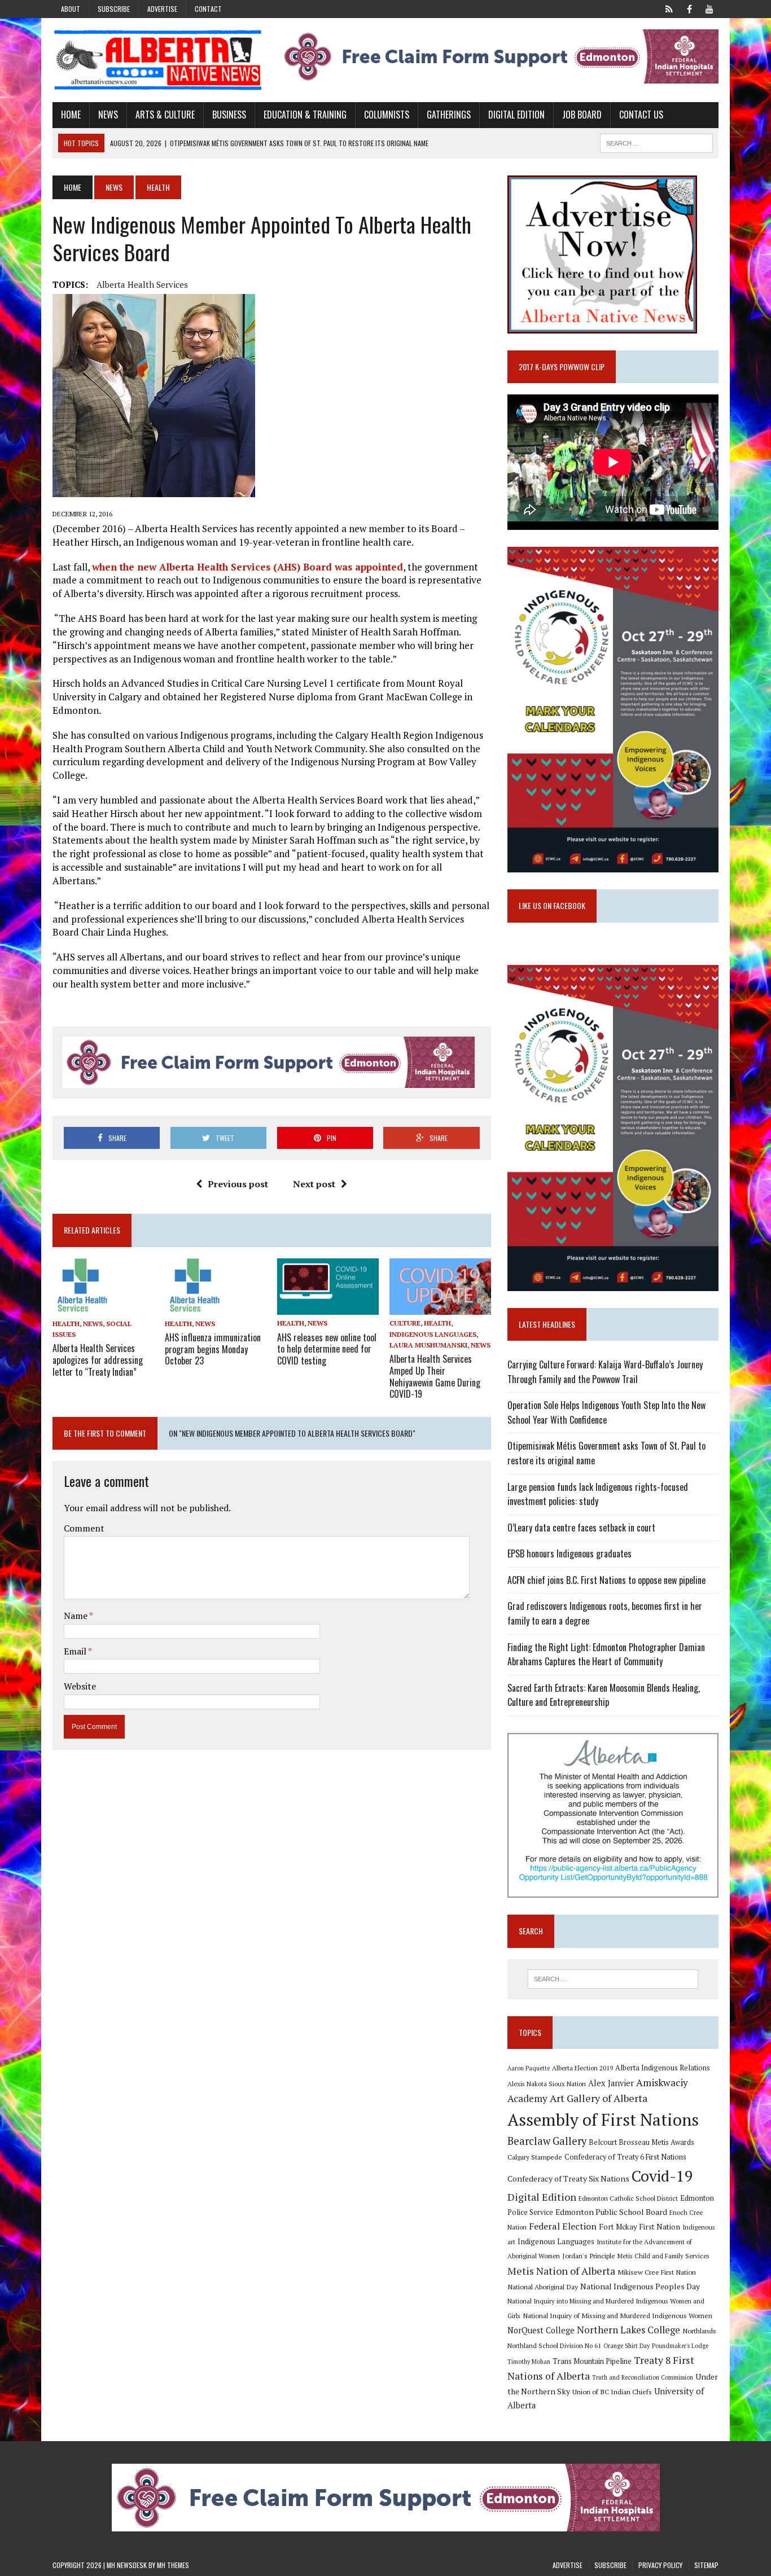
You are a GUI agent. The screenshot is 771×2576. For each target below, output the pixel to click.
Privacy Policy (660, 2565)
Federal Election (563, 2226)
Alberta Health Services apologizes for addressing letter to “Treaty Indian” (98, 1360)
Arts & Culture (165, 115)
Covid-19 (662, 2176)
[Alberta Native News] (158, 60)
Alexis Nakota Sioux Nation (547, 2084)
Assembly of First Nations (603, 2119)
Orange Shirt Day (627, 2346)
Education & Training (305, 115)
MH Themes (173, 2565)
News (108, 115)
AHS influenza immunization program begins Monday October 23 (213, 1349)
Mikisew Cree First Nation (657, 2272)
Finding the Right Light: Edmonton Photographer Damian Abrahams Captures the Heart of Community (606, 1655)
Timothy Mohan (529, 2362)
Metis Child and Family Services (663, 2256)
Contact (208, 9)
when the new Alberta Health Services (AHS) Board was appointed (247, 567)
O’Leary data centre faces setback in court (581, 1528)
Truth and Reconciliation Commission (643, 2377)
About (71, 9)
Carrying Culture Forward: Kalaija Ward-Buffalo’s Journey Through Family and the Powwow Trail (605, 1372)
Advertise (162, 9)
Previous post (238, 1184)
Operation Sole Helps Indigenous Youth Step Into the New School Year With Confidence (606, 1412)
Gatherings (449, 115)
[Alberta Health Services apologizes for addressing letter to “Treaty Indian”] (81, 1307)
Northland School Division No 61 (554, 2345)
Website (80, 1686)
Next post (314, 1184)
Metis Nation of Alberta (561, 2271)
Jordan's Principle (589, 2255)
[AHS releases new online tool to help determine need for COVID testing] (328, 1307)
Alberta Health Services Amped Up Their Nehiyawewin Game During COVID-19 (435, 1376)
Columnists (387, 115)
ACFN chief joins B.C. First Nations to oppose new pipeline (606, 1580)
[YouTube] (709, 8)
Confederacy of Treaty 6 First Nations (625, 2157)
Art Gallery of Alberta (599, 2098)
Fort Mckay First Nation (639, 2227)
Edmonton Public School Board (611, 2212)
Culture (405, 1323)
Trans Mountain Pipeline (592, 2361)
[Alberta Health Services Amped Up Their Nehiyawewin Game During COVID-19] (440, 1307)
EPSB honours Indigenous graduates (570, 1554)
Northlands (699, 2331)
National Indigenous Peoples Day (640, 2286)
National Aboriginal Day (543, 2287)
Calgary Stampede (535, 2157)
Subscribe (114, 9)
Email (76, 1651)
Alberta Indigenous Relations (663, 2068)
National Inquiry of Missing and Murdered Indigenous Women (617, 2315)
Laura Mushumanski (428, 1345)
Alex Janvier (611, 2083)
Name (76, 1616)
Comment (84, 1528)
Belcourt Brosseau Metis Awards (641, 2142)
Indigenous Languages (433, 1334)
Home (71, 115)
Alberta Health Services (142, 284)
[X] (669, 8)
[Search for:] (613, 1979)
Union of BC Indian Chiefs (612, 2391)
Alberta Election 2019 (582, 2068)
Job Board (582, 115)
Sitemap (706, 2565)
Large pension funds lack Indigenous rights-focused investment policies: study (598, 1494)
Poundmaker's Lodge (680, 2346)
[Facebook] (689, 8)
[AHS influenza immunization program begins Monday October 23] (193, 1307)
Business (229, 115)
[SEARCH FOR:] (656, 142)
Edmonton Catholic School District (628, 2198)
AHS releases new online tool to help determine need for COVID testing (327, 1349)
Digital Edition (516, 115)
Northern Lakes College (628, 2330)
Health (66, 1324)
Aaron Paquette (529, 2068)
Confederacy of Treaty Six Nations (568, 2178)
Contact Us (641, 115)
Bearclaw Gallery (547, 2141)
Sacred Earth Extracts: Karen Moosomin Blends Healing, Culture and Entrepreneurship (604, 1695)
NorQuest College (541, 2330)
